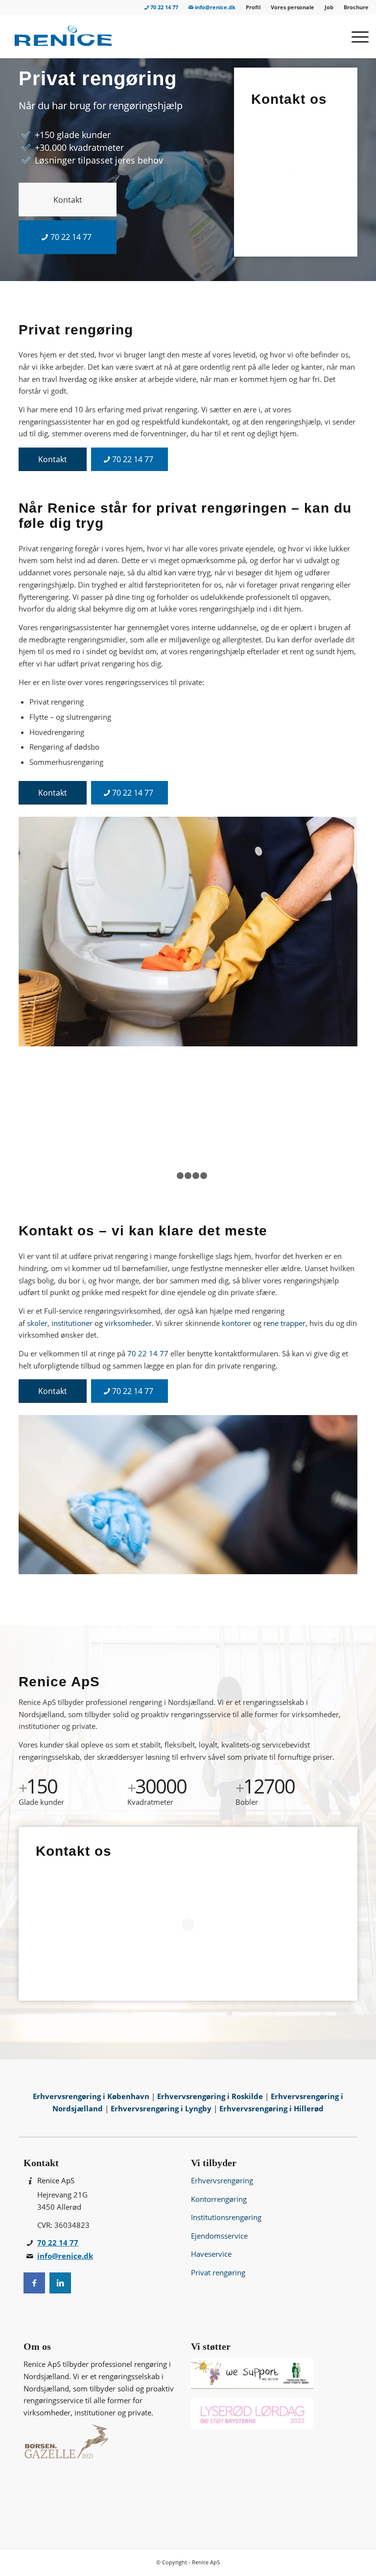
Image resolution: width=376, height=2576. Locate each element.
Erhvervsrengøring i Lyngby (162, 2108)
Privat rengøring (218, 2272)
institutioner (72, 1323)
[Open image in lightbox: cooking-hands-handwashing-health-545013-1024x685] (158, 1176)
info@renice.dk (214, 7)
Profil (253, 7)
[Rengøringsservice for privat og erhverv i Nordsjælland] (63, 36)
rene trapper (284, 1323)
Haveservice (211, 2254)
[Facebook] (34, 2283)
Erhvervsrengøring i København (92, 2096)
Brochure (356, 7)
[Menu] (355, 36)
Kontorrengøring (219, 2199)
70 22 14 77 (164, 7)
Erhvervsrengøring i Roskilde (211, 2096)
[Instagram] (60, 2283)
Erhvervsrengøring (222, 2180)
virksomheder (128, 1323)
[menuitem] (162, 8)
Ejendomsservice (219, 2236)
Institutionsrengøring (226, 2217)
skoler (37, 1323)
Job (329, 7)
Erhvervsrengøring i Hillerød (271, 2108)
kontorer (236, 1323)
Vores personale (293, 7)
